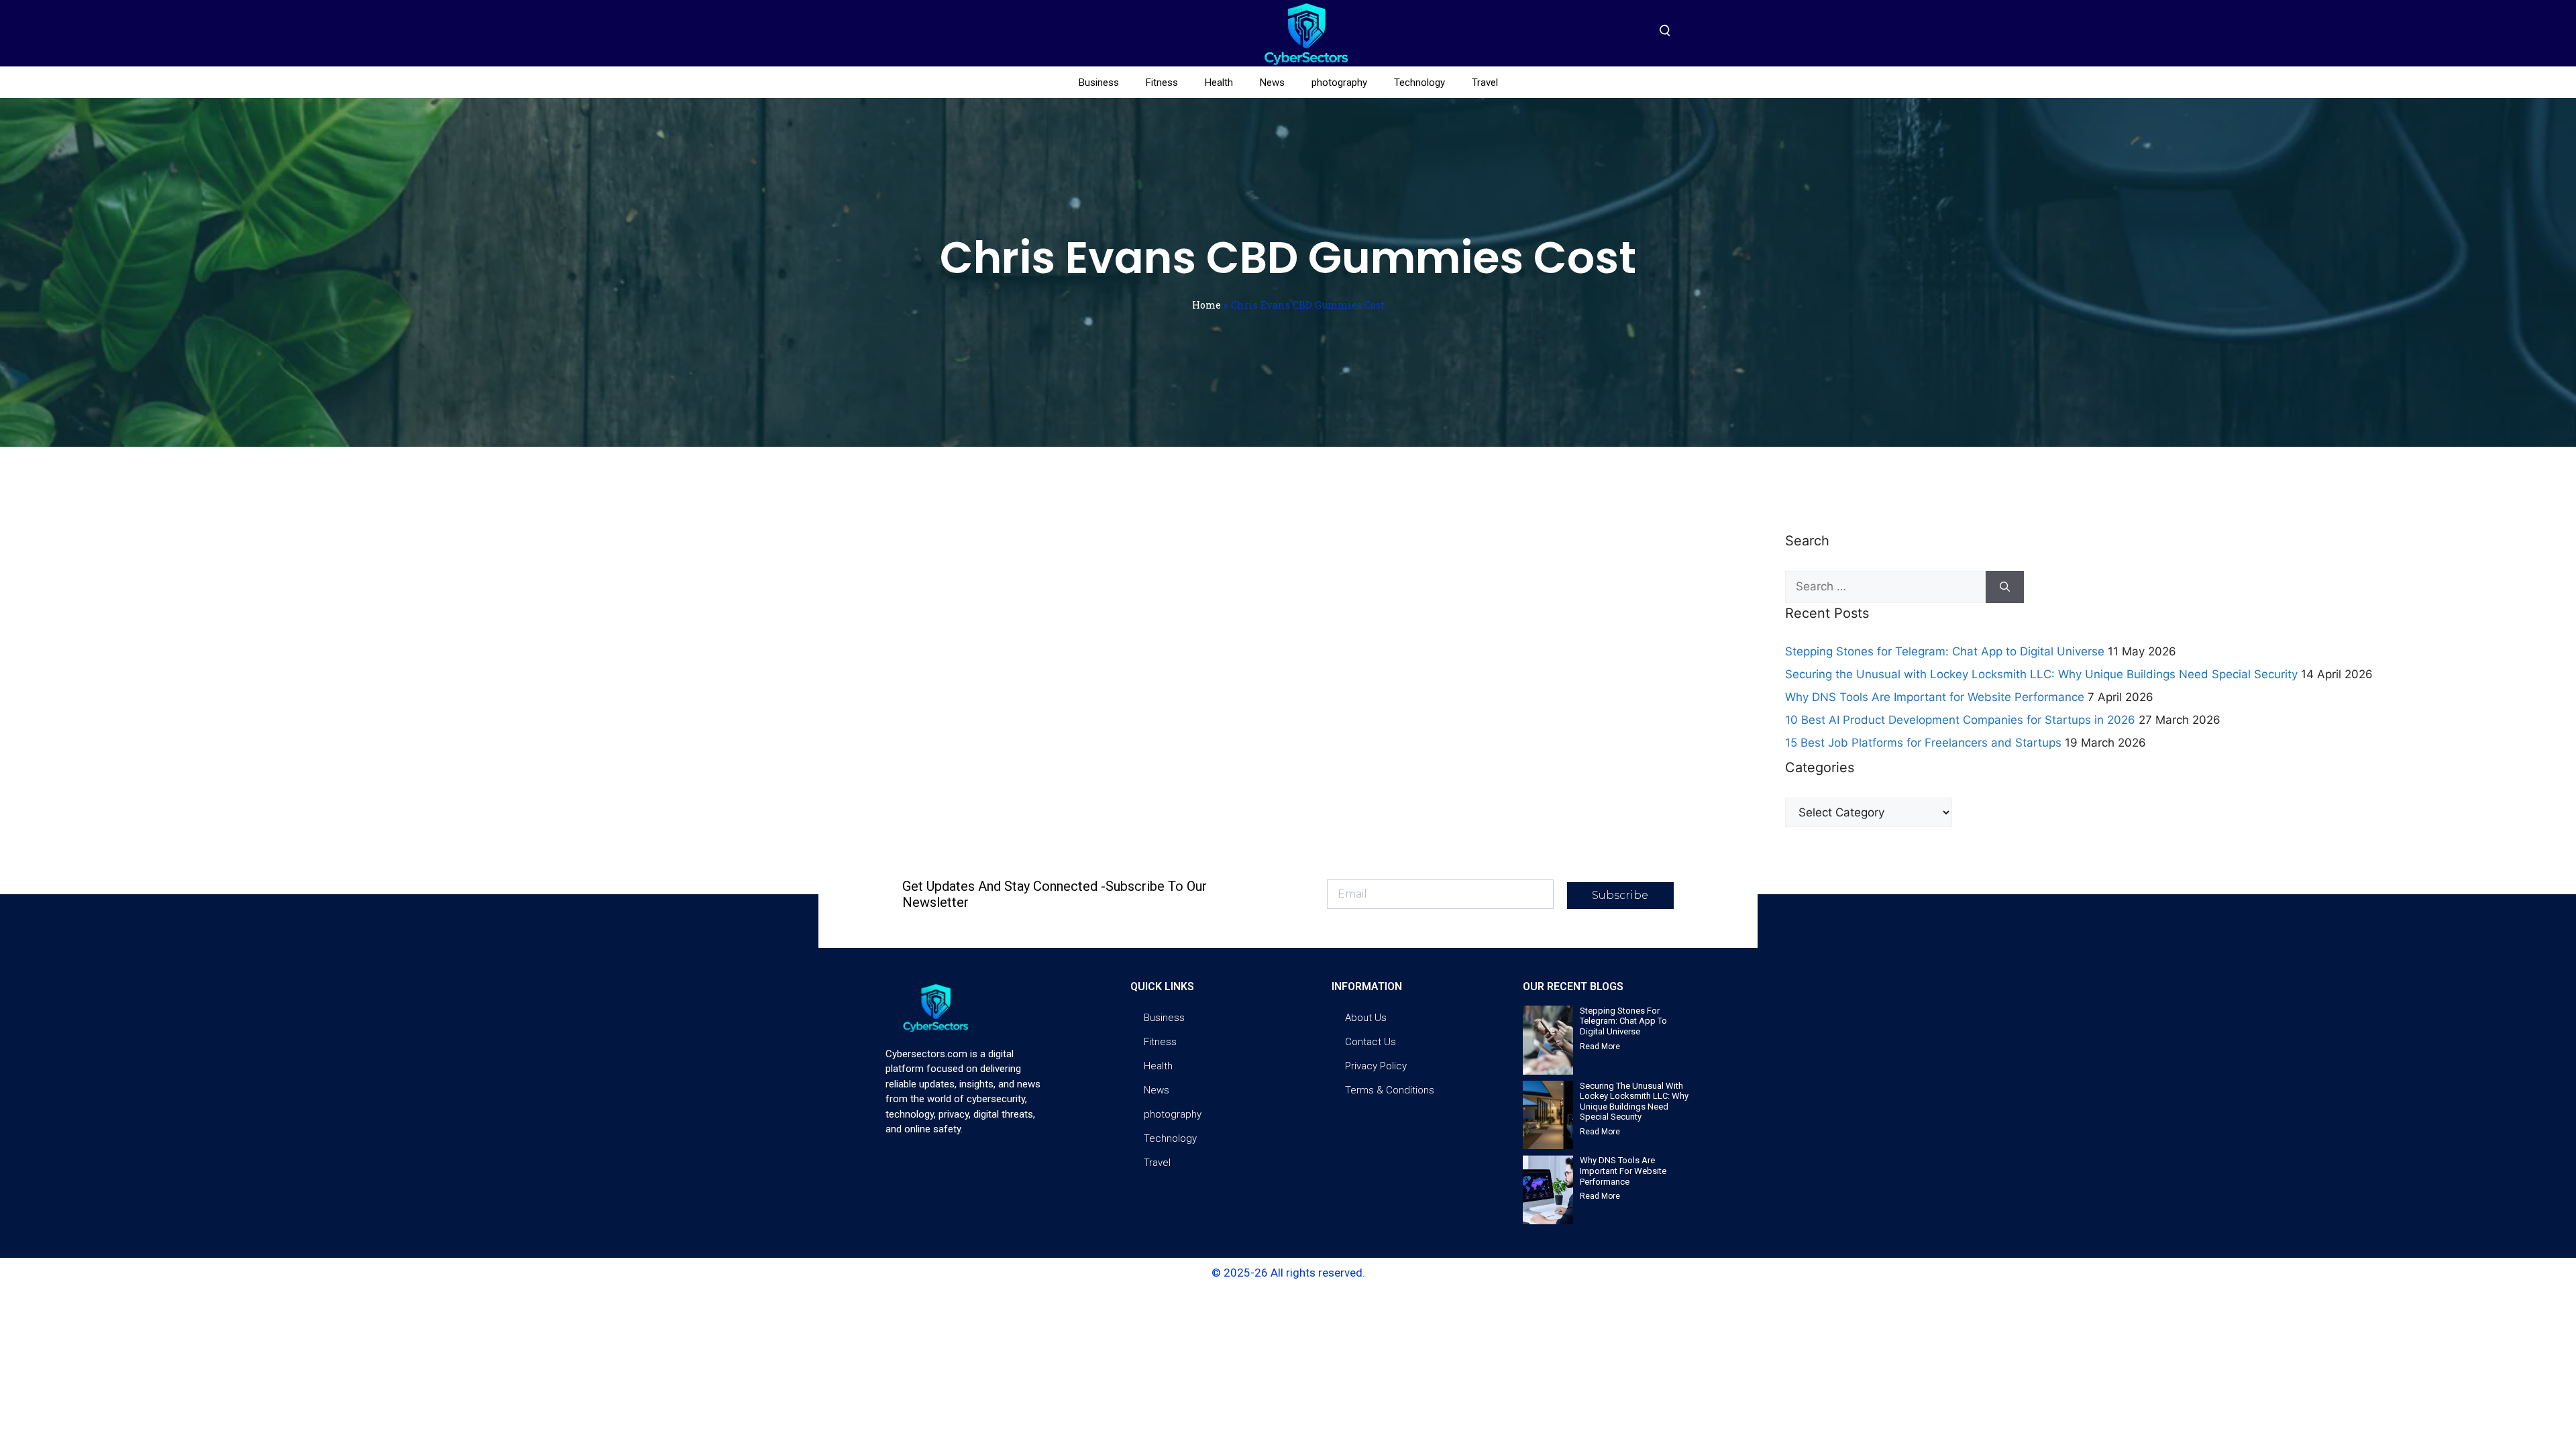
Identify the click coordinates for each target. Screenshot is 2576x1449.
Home (1206, 305)
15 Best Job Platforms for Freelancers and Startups (1923, 743)
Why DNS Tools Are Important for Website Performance (1935, 697)
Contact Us (1371, 1042)
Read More (1600, 1046)
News (1272, 83)
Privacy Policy (1376, 1066)
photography (1339, 83)
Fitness (1162, 83)
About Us (1366, 1018)
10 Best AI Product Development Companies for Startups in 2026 (1960, 720)
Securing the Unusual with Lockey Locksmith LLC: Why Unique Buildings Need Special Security (2041, 674)
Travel (1485, 83)
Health (1219, 83)
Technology (1419, 83)
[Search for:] (1885, 587)
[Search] (2005, 587)
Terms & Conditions (1390, 1090)
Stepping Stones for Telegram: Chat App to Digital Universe (1945, 651)
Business (1099, 83)
